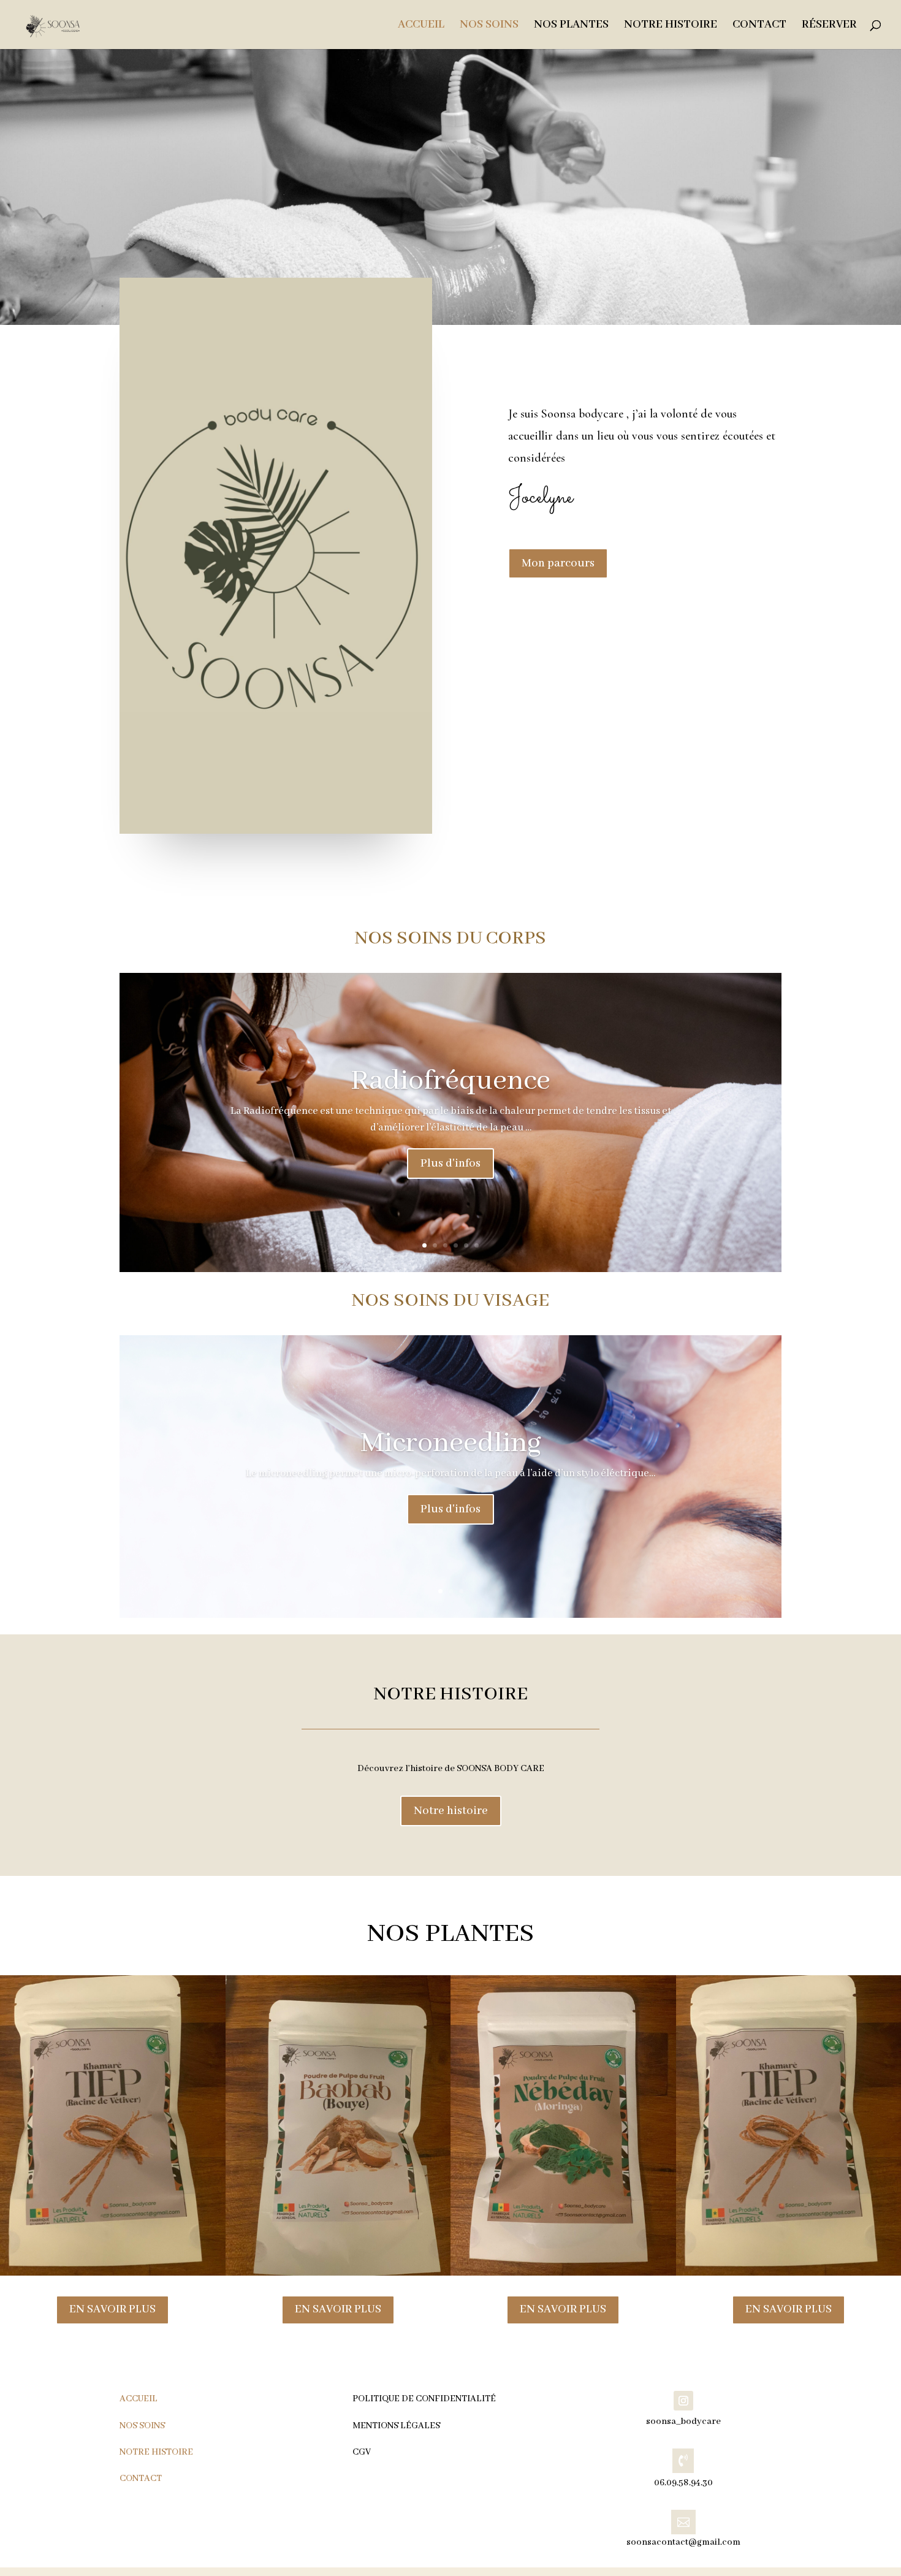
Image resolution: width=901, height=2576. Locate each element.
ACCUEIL (421, 26)
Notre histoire (451, 1811)
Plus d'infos (450, 1164)
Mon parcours (558, 563)
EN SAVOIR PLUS (112, 2309)
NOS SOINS (489, 26)
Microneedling (451, 1443)
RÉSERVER (829, 26)
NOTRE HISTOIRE (671, 26)
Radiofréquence (450, 1081)
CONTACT (759, 26)
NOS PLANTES (571, 26)
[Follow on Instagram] (683, 2401)
